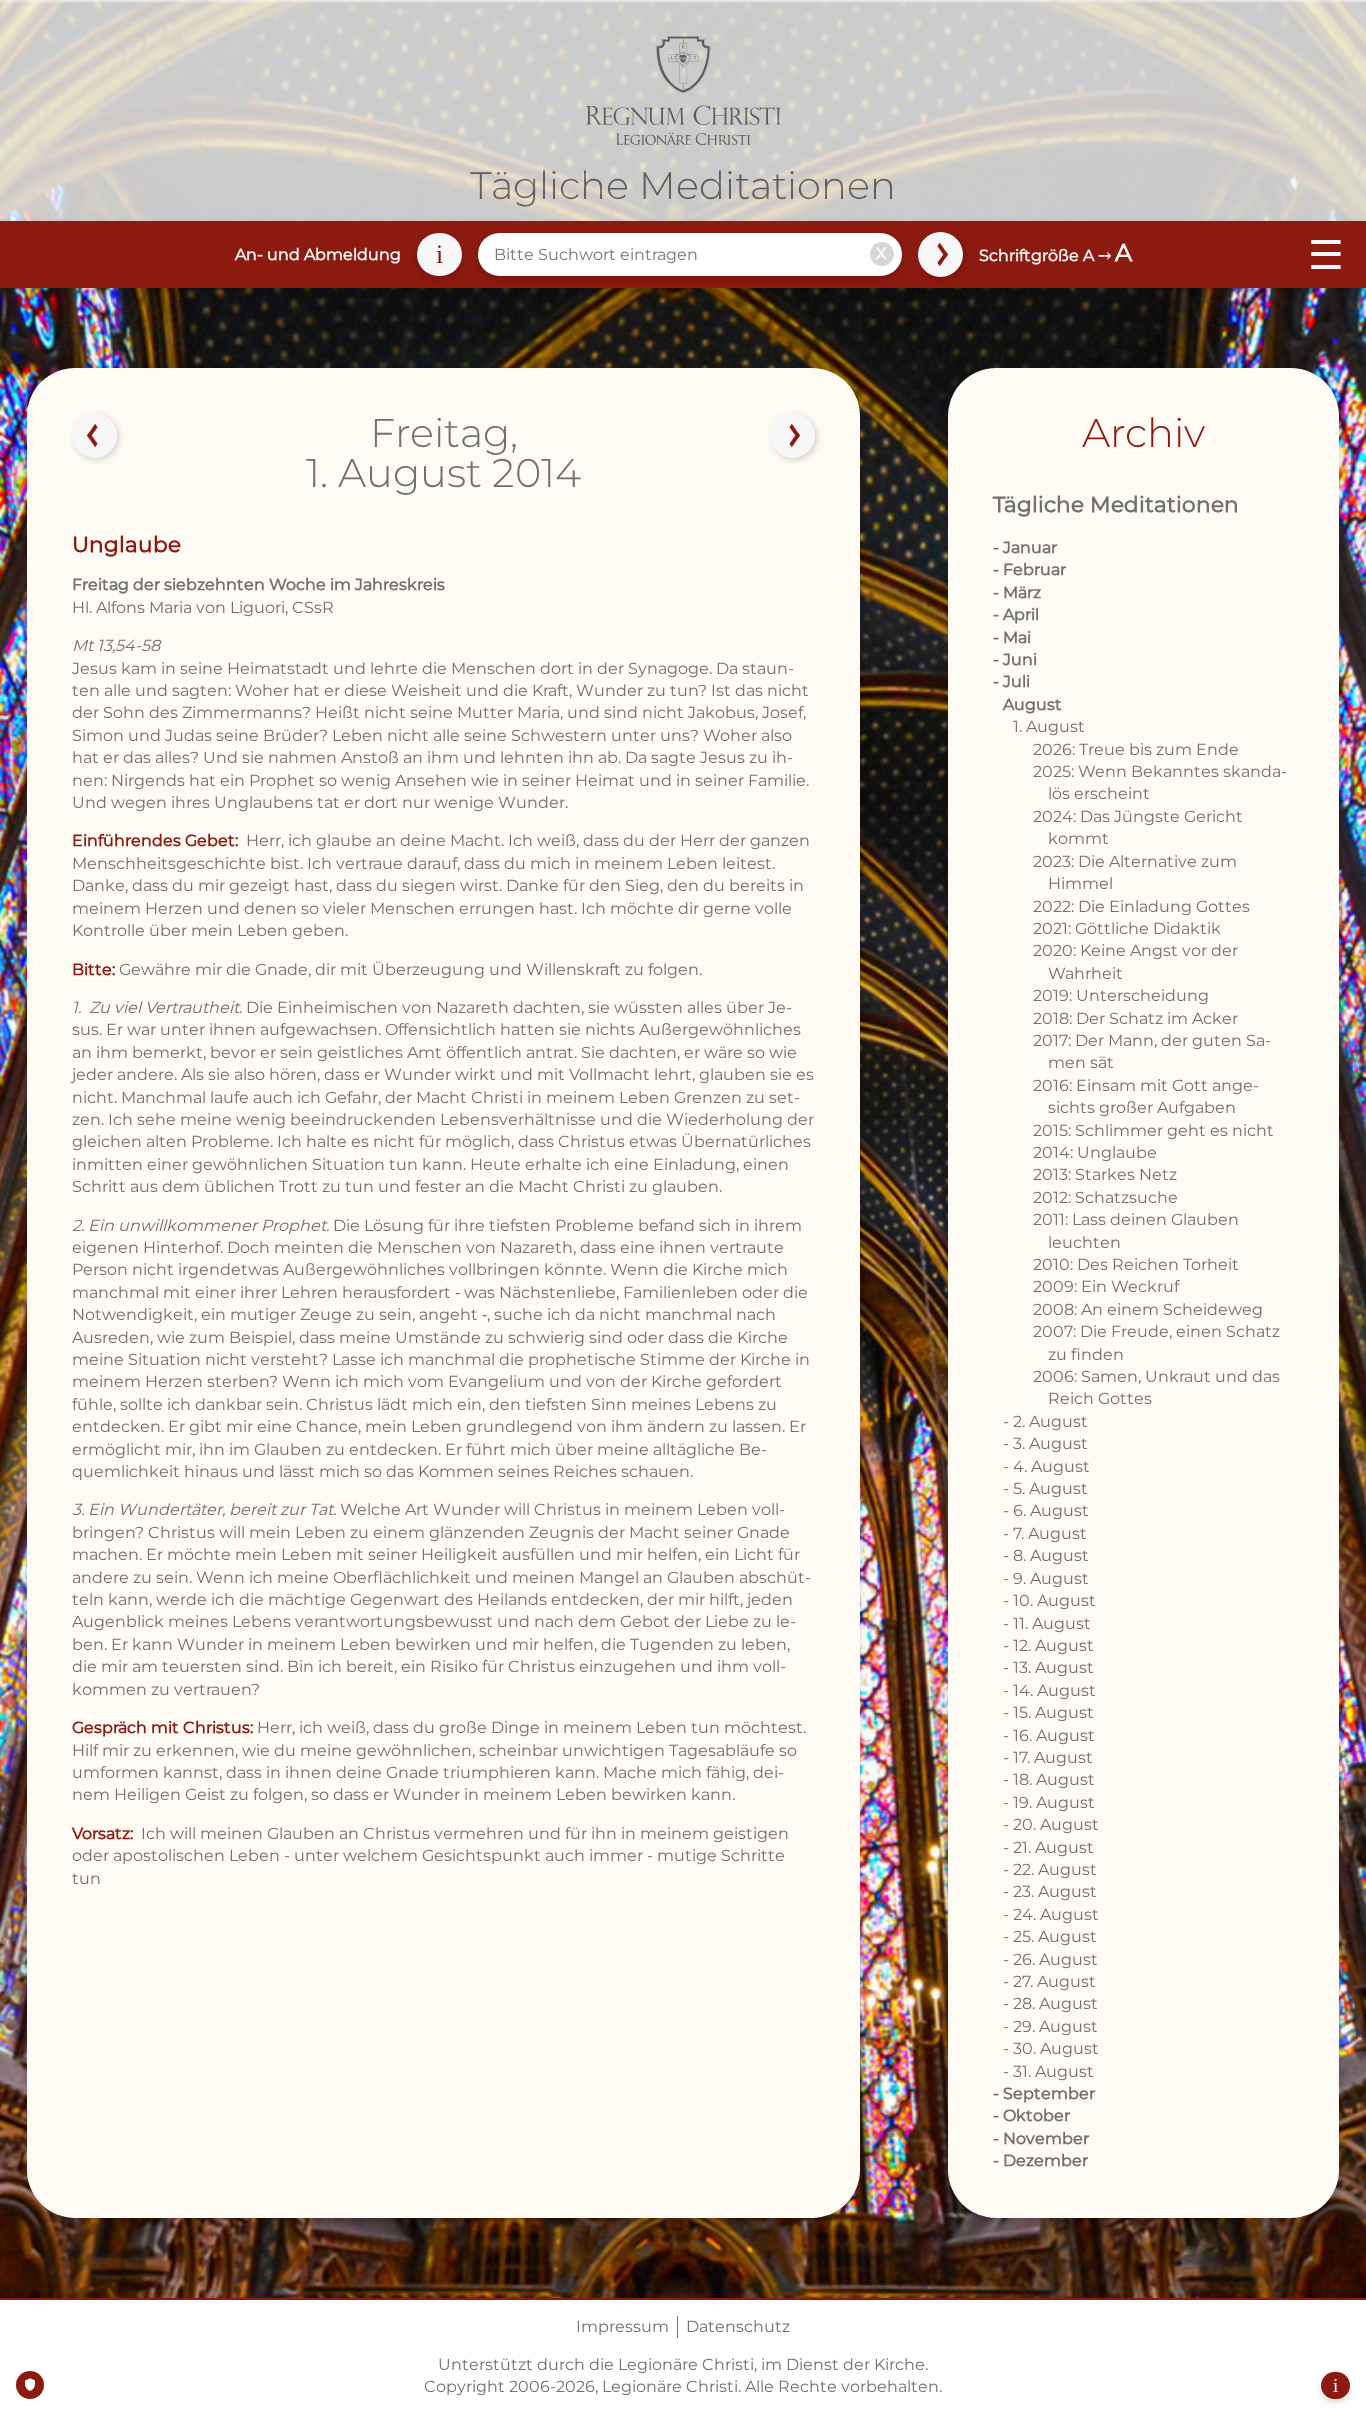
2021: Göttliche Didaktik (1127, 928)
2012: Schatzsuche (1105, 1197)
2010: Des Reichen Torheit (1136, 1264)
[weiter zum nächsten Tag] (793, 436)
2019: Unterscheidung (1121, 995)
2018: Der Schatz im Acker (1135, 1018)
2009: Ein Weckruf (1106, 1286)
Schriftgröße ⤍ (1055, 255)
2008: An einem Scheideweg (1148, 1309)
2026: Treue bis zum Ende (1136, 749)
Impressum (622, 2326)
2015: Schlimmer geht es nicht (1153, 1130)
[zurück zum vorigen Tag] (95, 436)
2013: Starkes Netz (1105, 1174)
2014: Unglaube (1095, 1152)
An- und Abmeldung (318, 254)
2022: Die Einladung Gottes (1141, 906)
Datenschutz (738, 2326)
